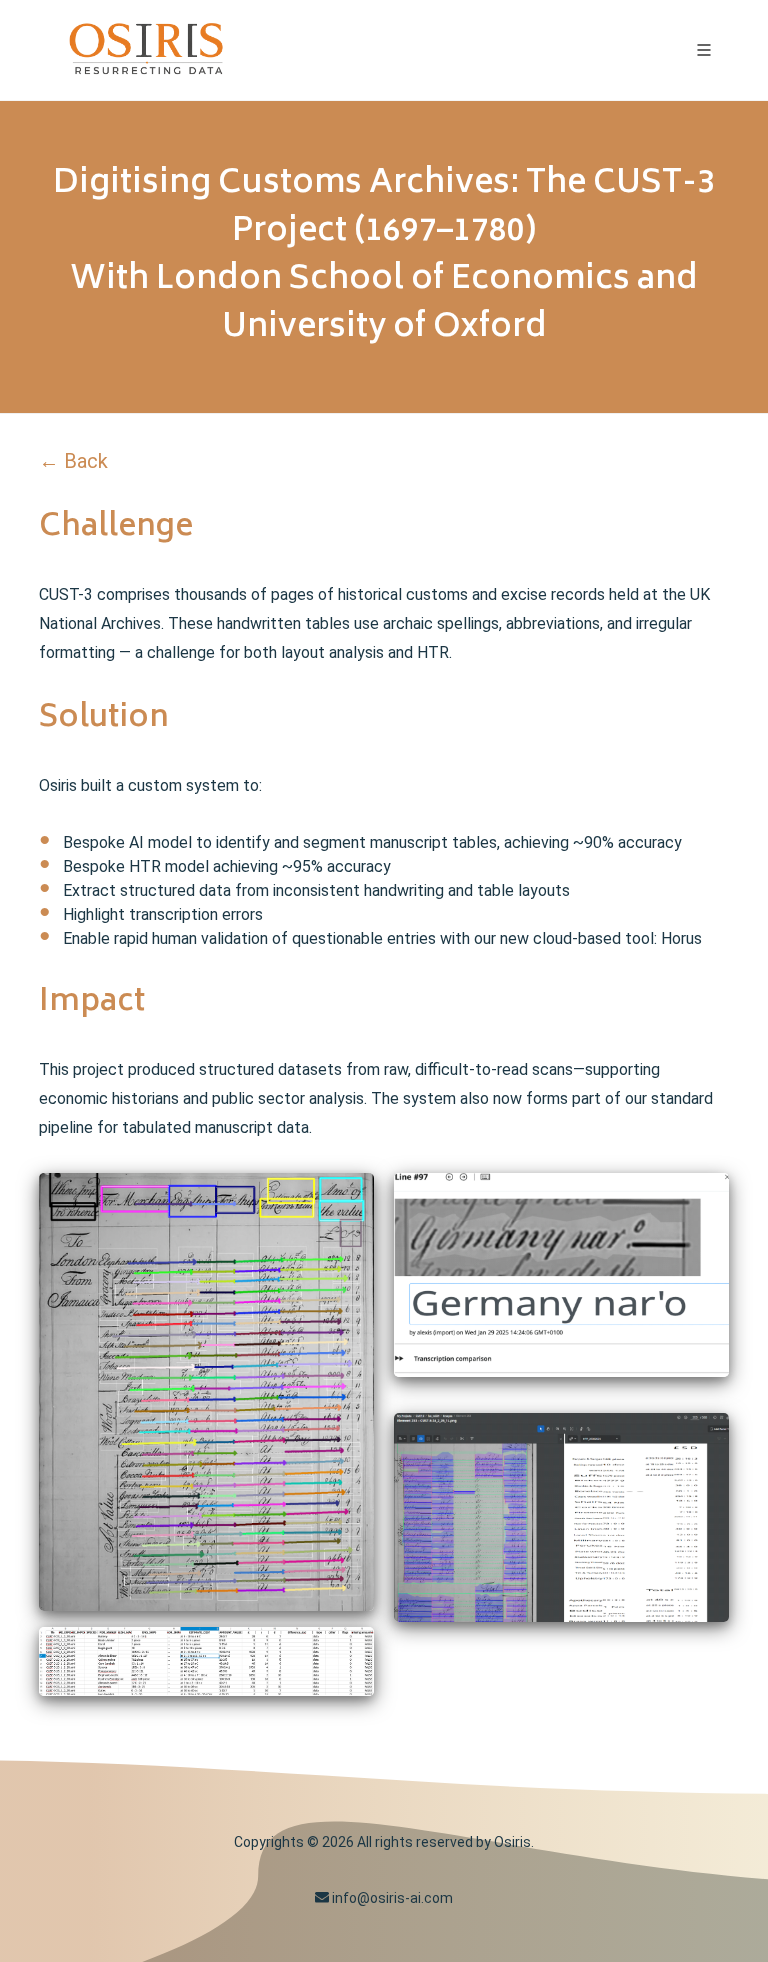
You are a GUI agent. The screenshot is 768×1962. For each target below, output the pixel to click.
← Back (73, 461)
